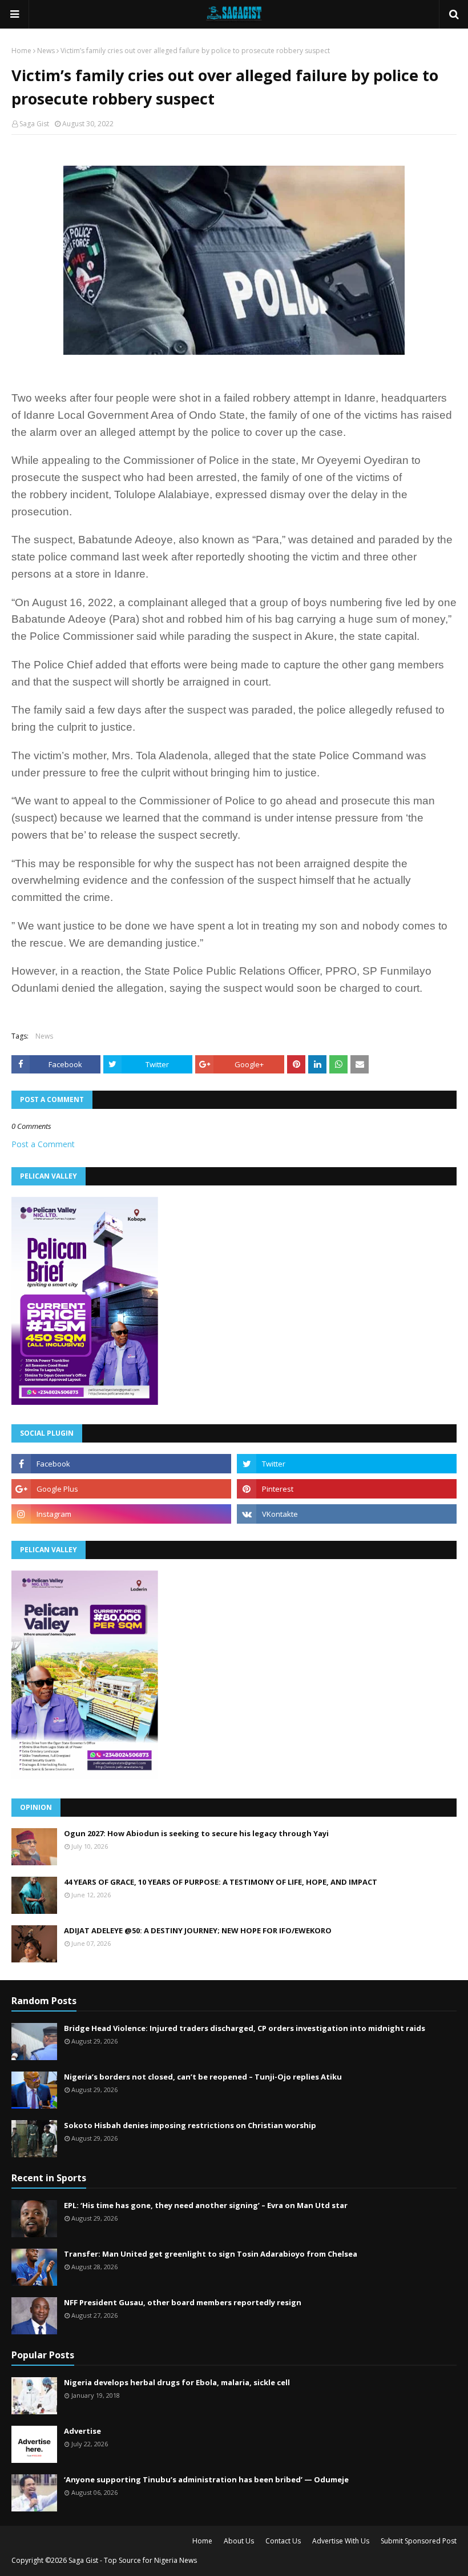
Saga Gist (34, 124)
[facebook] (121, 1464)
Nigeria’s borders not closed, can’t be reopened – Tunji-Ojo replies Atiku (203, 2077)
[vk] (347, 1514)
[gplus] (121, 1489)
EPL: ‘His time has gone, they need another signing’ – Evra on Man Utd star (206, 2205)
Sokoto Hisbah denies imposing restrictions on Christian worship (190, 2125)
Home (21, 51)
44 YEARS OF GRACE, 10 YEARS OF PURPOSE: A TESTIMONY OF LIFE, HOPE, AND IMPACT (221, 1882)
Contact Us (283, 2541)
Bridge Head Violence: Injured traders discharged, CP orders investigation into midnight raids (245, 2028)
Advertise (82, 2431)
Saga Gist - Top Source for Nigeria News (133, 2560)
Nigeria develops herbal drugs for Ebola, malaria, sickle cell (177, 2382)
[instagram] (121, 1514)
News (46, 51)
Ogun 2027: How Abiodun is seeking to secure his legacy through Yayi (196, 1833)
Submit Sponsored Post (419, 2541)
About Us (239, 2541)
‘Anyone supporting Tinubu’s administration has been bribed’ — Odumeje (206, 2479)
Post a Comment (43, 1144)
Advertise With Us (341, 2541)
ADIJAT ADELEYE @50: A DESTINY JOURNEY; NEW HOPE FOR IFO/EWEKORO (198, 1930)
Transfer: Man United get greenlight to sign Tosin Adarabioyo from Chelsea (211, 2254)
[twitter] (347, 1464)
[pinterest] (347, 1489)
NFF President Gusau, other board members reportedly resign (183, 2302)
